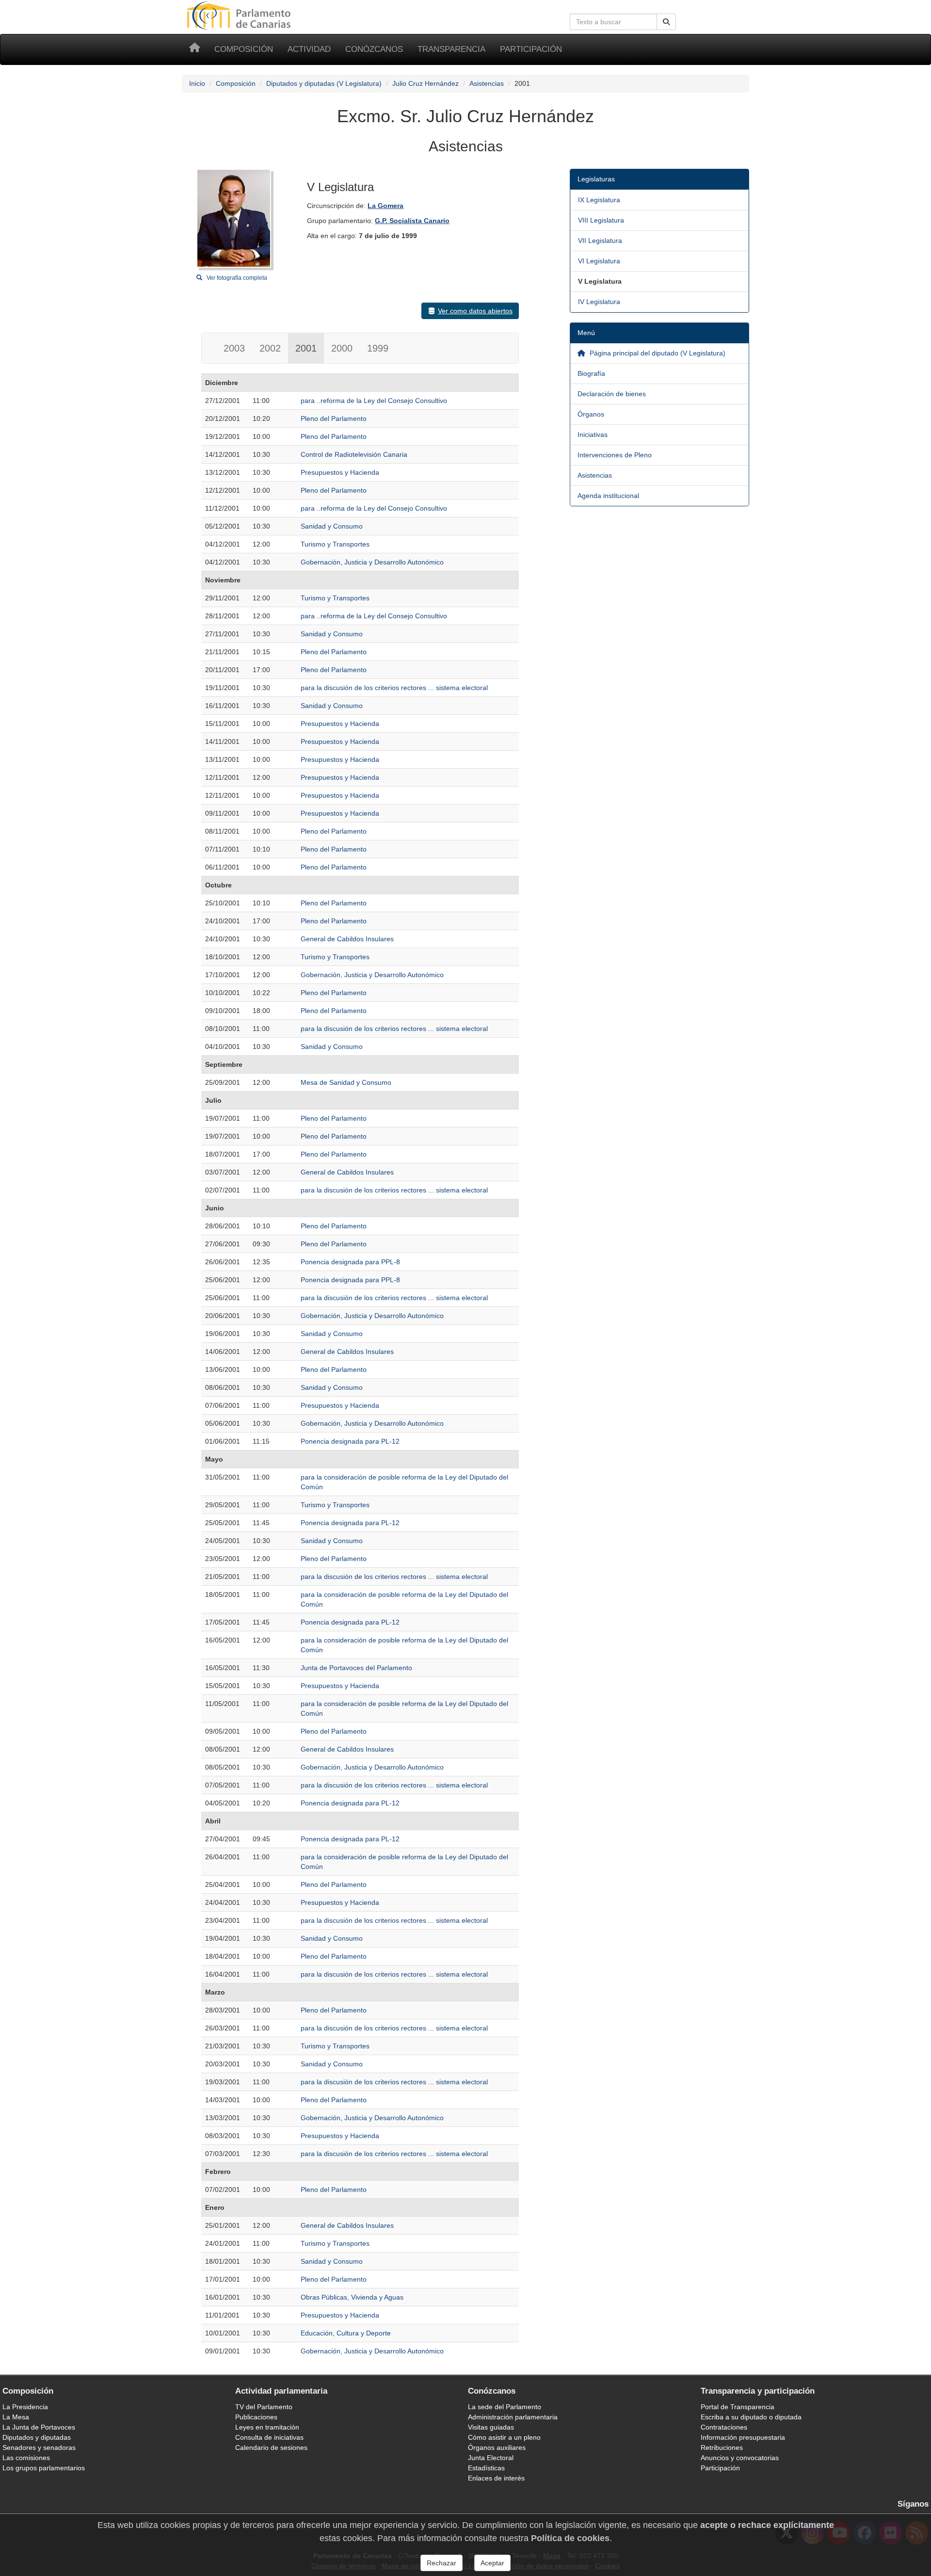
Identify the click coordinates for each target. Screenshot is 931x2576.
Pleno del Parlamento (334, 419)
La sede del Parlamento (505, 2407)
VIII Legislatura (601, 220)
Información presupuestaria (743, 2437)
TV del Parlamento (264, 2407)
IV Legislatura (599, 302)
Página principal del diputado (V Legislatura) (657, 353)
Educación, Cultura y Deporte (346, 2333)
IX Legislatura (599, 200)
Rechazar (441, 2563)
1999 (378, 348)
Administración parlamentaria (513, 2417)
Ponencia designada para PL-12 (350, 1441)
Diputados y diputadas (37, 2437)
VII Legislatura (600, 241)
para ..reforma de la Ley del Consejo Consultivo (374, 401)
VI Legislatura (599, 261)
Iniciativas (593, 435)
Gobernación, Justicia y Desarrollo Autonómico (372, 562)
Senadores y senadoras (39, 2447)
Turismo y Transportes (335, 544)
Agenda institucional (608, 496)
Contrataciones (724, 2427)
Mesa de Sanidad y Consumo (346, 1082)
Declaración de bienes (612, 394)
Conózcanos (374, 49)
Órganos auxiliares (497, 2447)
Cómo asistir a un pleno (504, 2437)
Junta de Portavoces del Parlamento (356, 1668)
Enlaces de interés (496, 2478)
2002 (270, 348)
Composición (244, 49)
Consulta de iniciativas (269, 2437)
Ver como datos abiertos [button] (475, 311)
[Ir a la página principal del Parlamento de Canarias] (240, 15)
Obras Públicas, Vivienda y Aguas (352, 2297)
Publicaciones (256, 2417)
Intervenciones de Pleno (615, 455)
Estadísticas (486, 2468)
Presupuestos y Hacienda (340, 472)
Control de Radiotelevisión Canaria (354, 454)
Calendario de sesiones (271, 2447)
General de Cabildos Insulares (347, 939)
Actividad (309, 49)
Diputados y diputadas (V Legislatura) (324, 83)
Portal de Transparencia (738, 2407)
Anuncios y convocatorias (740, 2458)
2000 (342, 348)
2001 (306, 348)
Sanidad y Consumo (332, 526)
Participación (531, 49)
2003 (234, 348)
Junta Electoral (491, 2458)
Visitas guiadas (491, 2427)
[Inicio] (194, 49)
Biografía (591, 373)
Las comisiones (26, 2458)
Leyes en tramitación (267, 2427)
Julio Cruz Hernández (425, 83)
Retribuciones (722, 2447)
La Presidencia (25, 2407)
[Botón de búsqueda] (666, 22)
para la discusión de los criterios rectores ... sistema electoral (394, 688)
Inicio (197, 83)
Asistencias (487, 83)
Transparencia (451, 49)
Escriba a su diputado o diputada (751, 2417)
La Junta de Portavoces (39, 2427)
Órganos (591, 414)
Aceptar (492, 2563)
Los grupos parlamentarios (44, 2468)
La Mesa (16, 2417)
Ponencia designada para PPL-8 (350, 1262)
